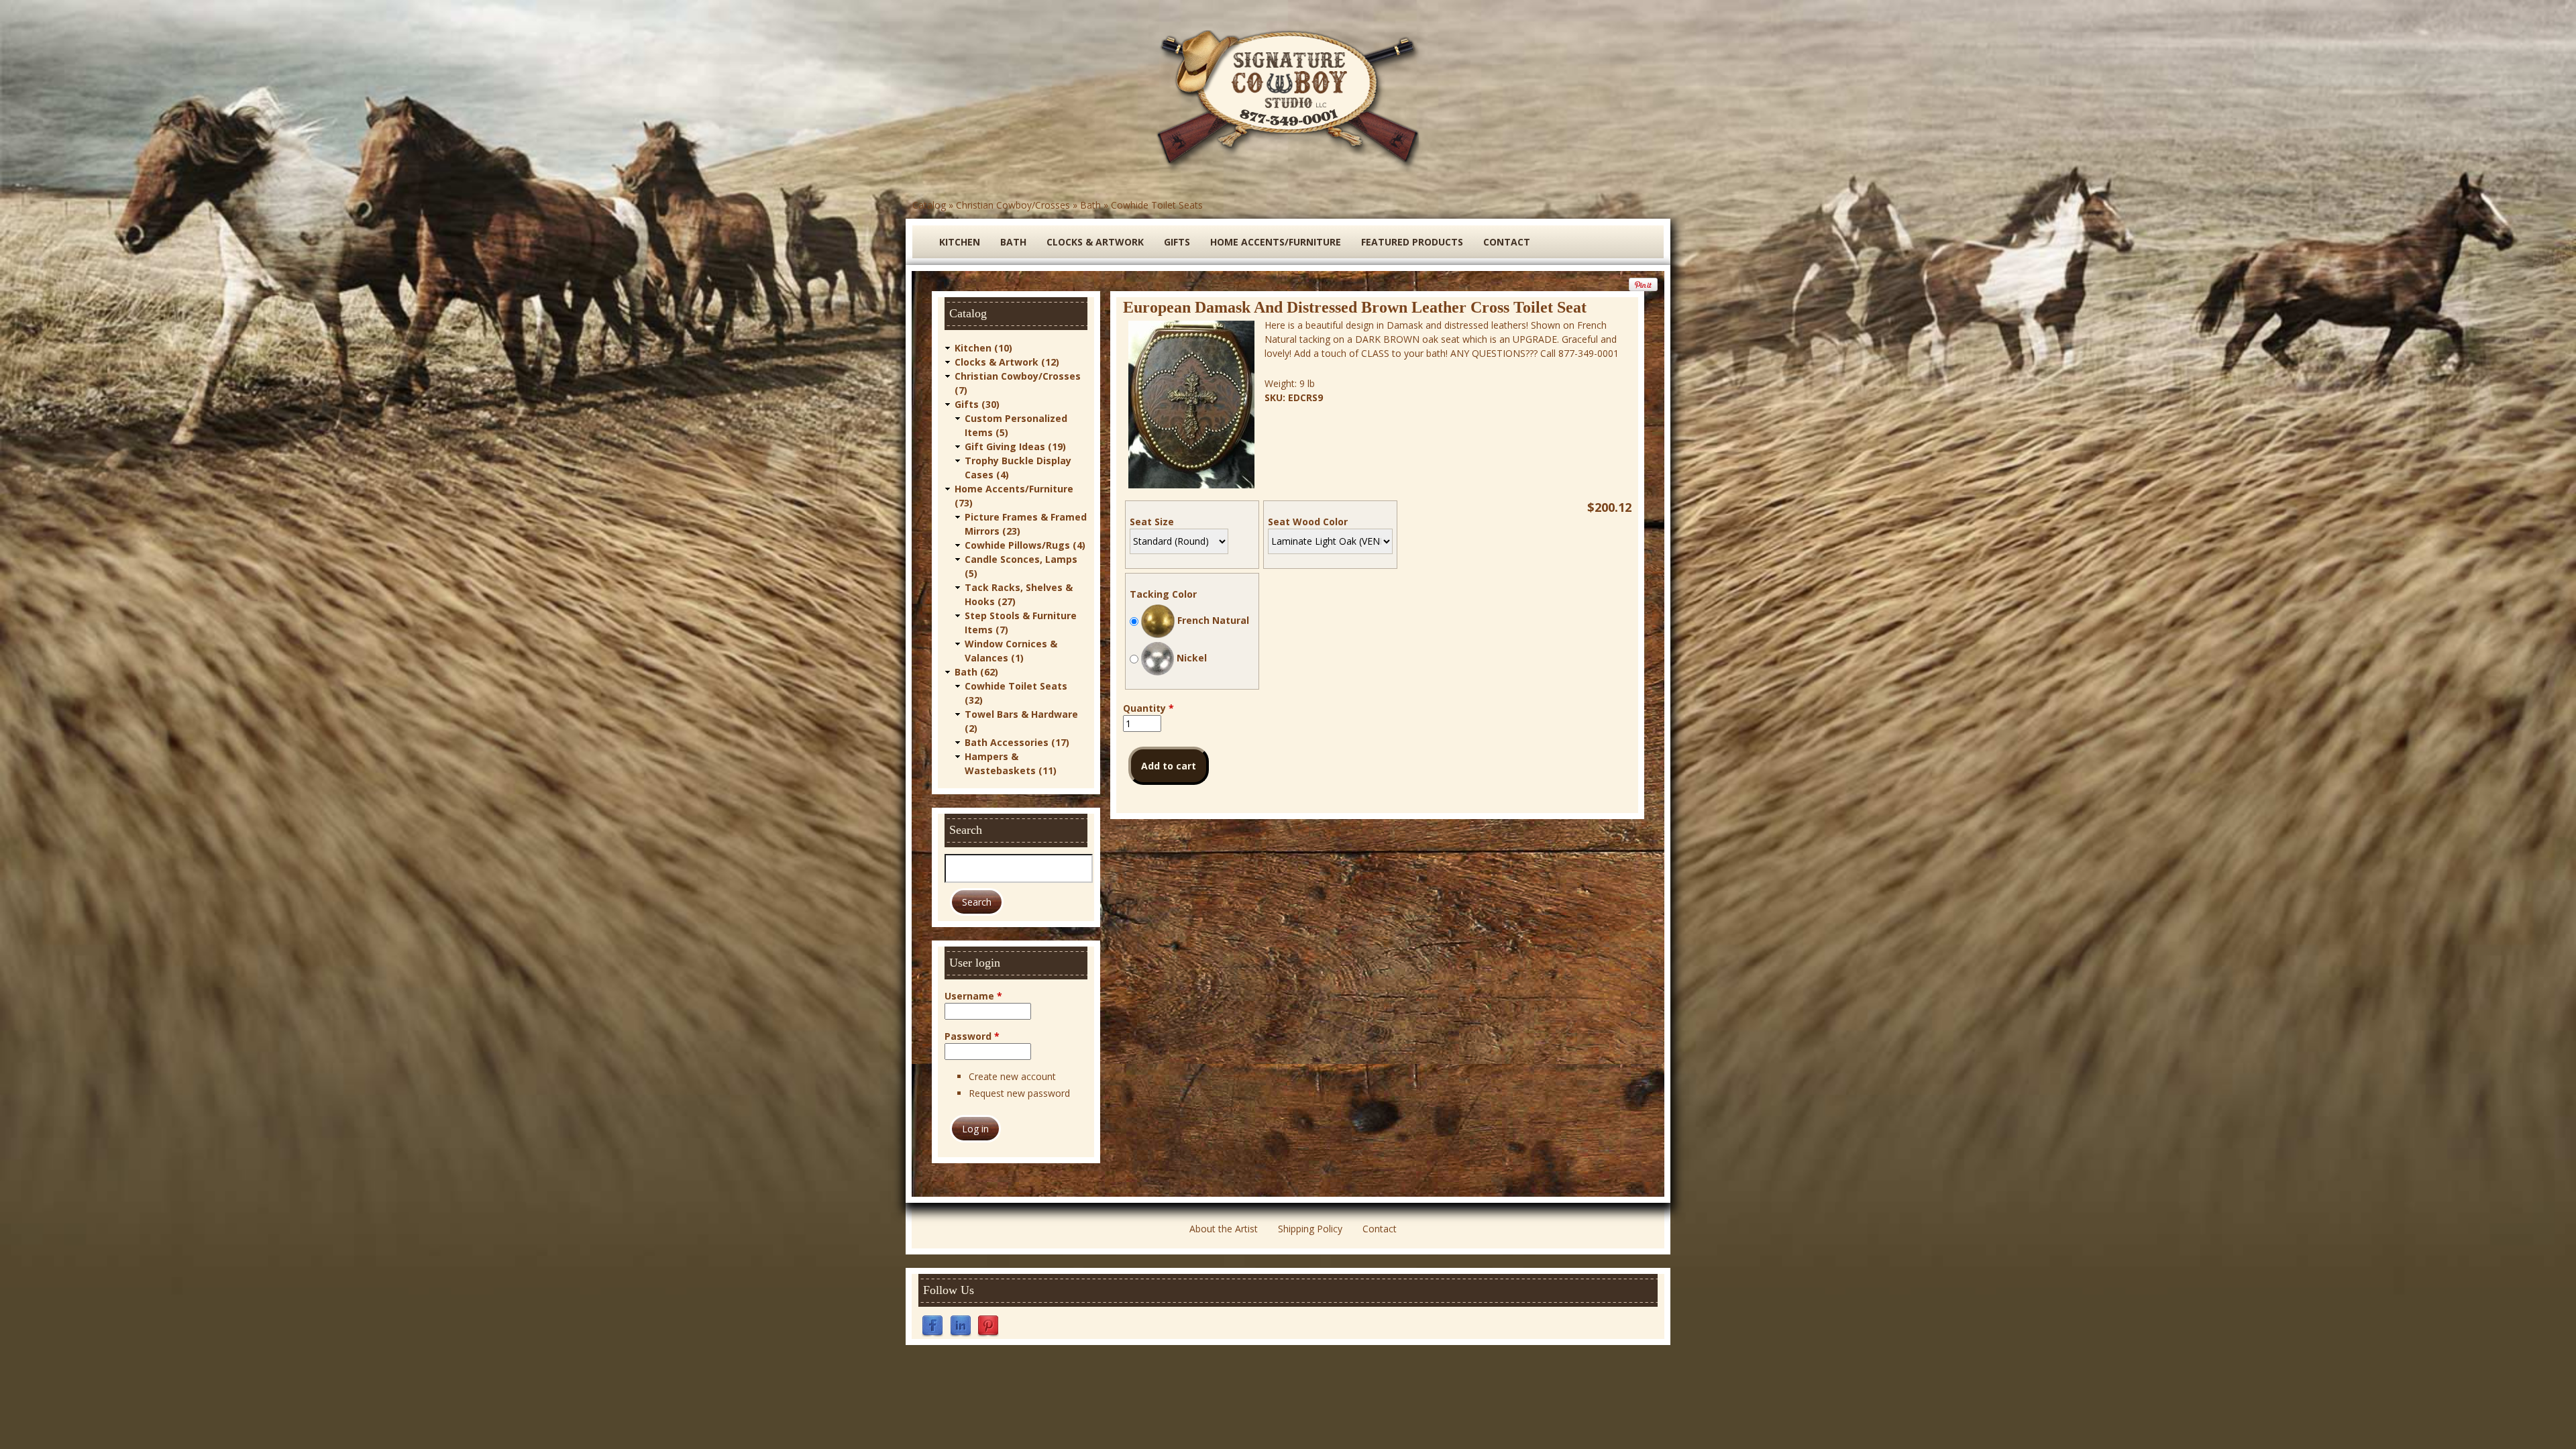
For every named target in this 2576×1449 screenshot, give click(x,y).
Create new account (1012, 1076)
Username (973, 996)
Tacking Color (1163, 594)
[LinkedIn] (961, 1325)
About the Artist (1224, 1229)
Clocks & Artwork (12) (1007, 362)
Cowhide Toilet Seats (1157, 205)
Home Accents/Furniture (1276, 242)
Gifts (1177, 242)
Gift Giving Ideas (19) (1015, 446)
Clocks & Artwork (1095, 242)
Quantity (1148, 708)
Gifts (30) (977, 404)
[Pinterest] (988, 1325)
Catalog (929, 205)
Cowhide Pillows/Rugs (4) (1025, 545)
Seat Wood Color (1308, 522)
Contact (1507, 242)
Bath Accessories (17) (1017, 742)
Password (972, 1036)
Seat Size (1152, 522)
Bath (1090, 205)
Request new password (1019, 1093)
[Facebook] (932, 1325)
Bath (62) (976, 672)
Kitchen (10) (983, 348)
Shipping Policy (1310, 1229)
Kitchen (960, 242)
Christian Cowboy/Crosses (1013, 205)
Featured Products (1412, 242)
